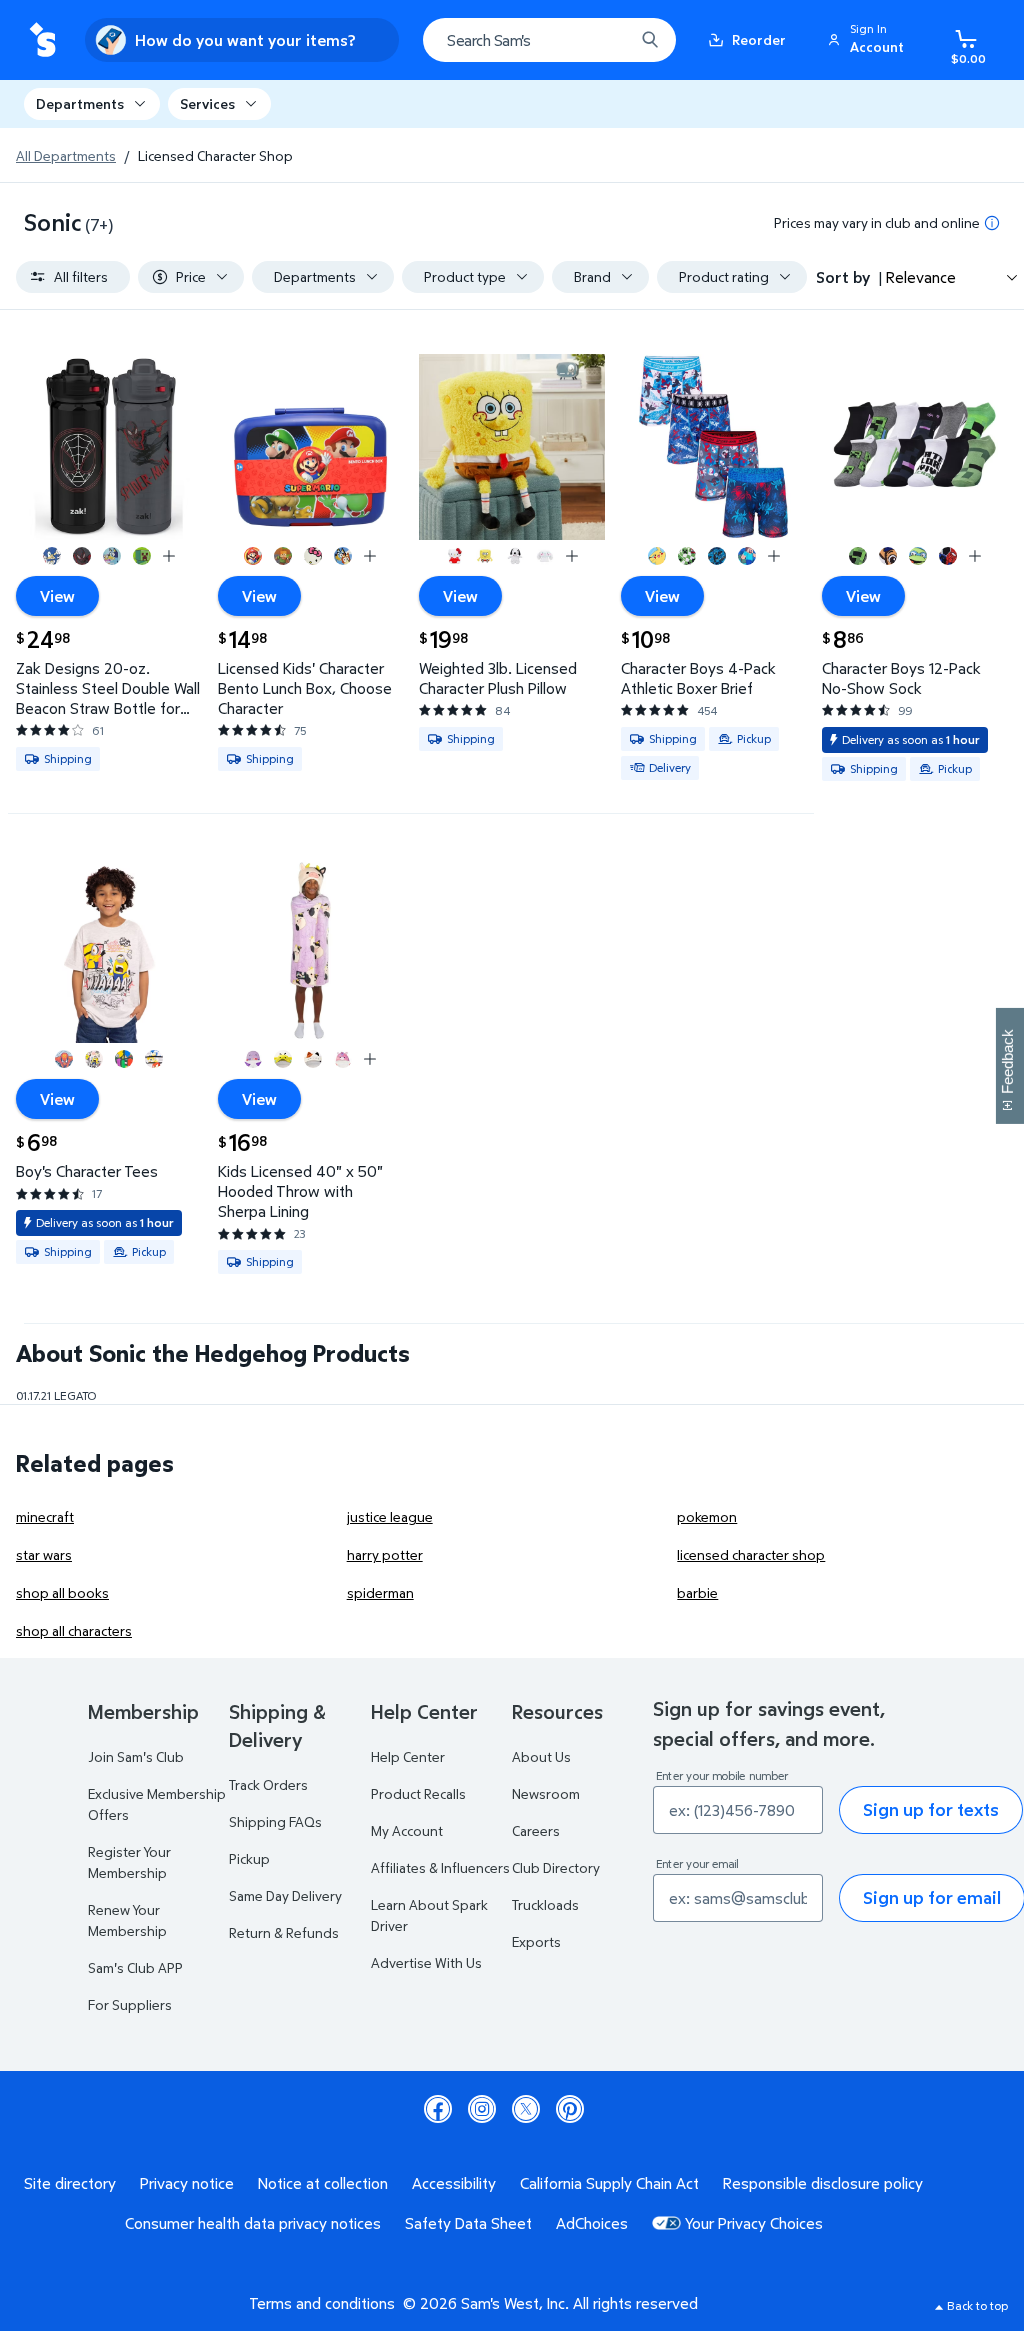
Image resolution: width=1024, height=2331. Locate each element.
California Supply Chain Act (609, 2183)
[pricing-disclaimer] (992, 223)
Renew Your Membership (127, 1920)
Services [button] (207, 103)
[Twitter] (526, 2109)
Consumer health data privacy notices (253, 2223)
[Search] (650, 40)
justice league (390, 1516)
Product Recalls (418, 1793)
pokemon (707, 1516)
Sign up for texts (931, 1809)
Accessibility (454, 2183)
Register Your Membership (129, 1862)
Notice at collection (323, 2183)
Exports (536, 1941)
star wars (44, 1554)
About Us (541, 1756)
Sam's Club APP (135, 1967)
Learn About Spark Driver (429, 1915)
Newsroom (546, 1793)
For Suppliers (130, 2004)
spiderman (380, 1592)
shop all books (62, 1592)
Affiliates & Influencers (440, 1867)
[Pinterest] (570, 2109)
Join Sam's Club (136, 1756)
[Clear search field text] (604, 40)
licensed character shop (751, 1554)
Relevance (921, 277)
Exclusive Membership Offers (157, 1804)
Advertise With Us (426, 1962)
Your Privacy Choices (754, 2223)
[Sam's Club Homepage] (42, 40)
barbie (697, 1592)
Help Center (408, 1756)
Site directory (70, 2183)
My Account (407, 1830)
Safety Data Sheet (468, 2223)
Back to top (977, 2305)
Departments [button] (80, 103)
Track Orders (268, 1784)
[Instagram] (482, 2109)
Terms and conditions (322, 2303)
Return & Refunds (284, 1932)
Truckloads (545, 1904)
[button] (869, 40)
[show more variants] (169, 556)
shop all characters (74, 1630)
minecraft (45, 1516)
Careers (536, 1830)
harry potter (385, 1554)
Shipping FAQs (275, 1821)
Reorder (759, 39)
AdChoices (592, 2223)
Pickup (249, 1858)
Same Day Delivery (285, 1895)
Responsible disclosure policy (823, 2183)
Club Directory (556, 1867)
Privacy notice (187, 2183)
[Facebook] (438, 2109)
